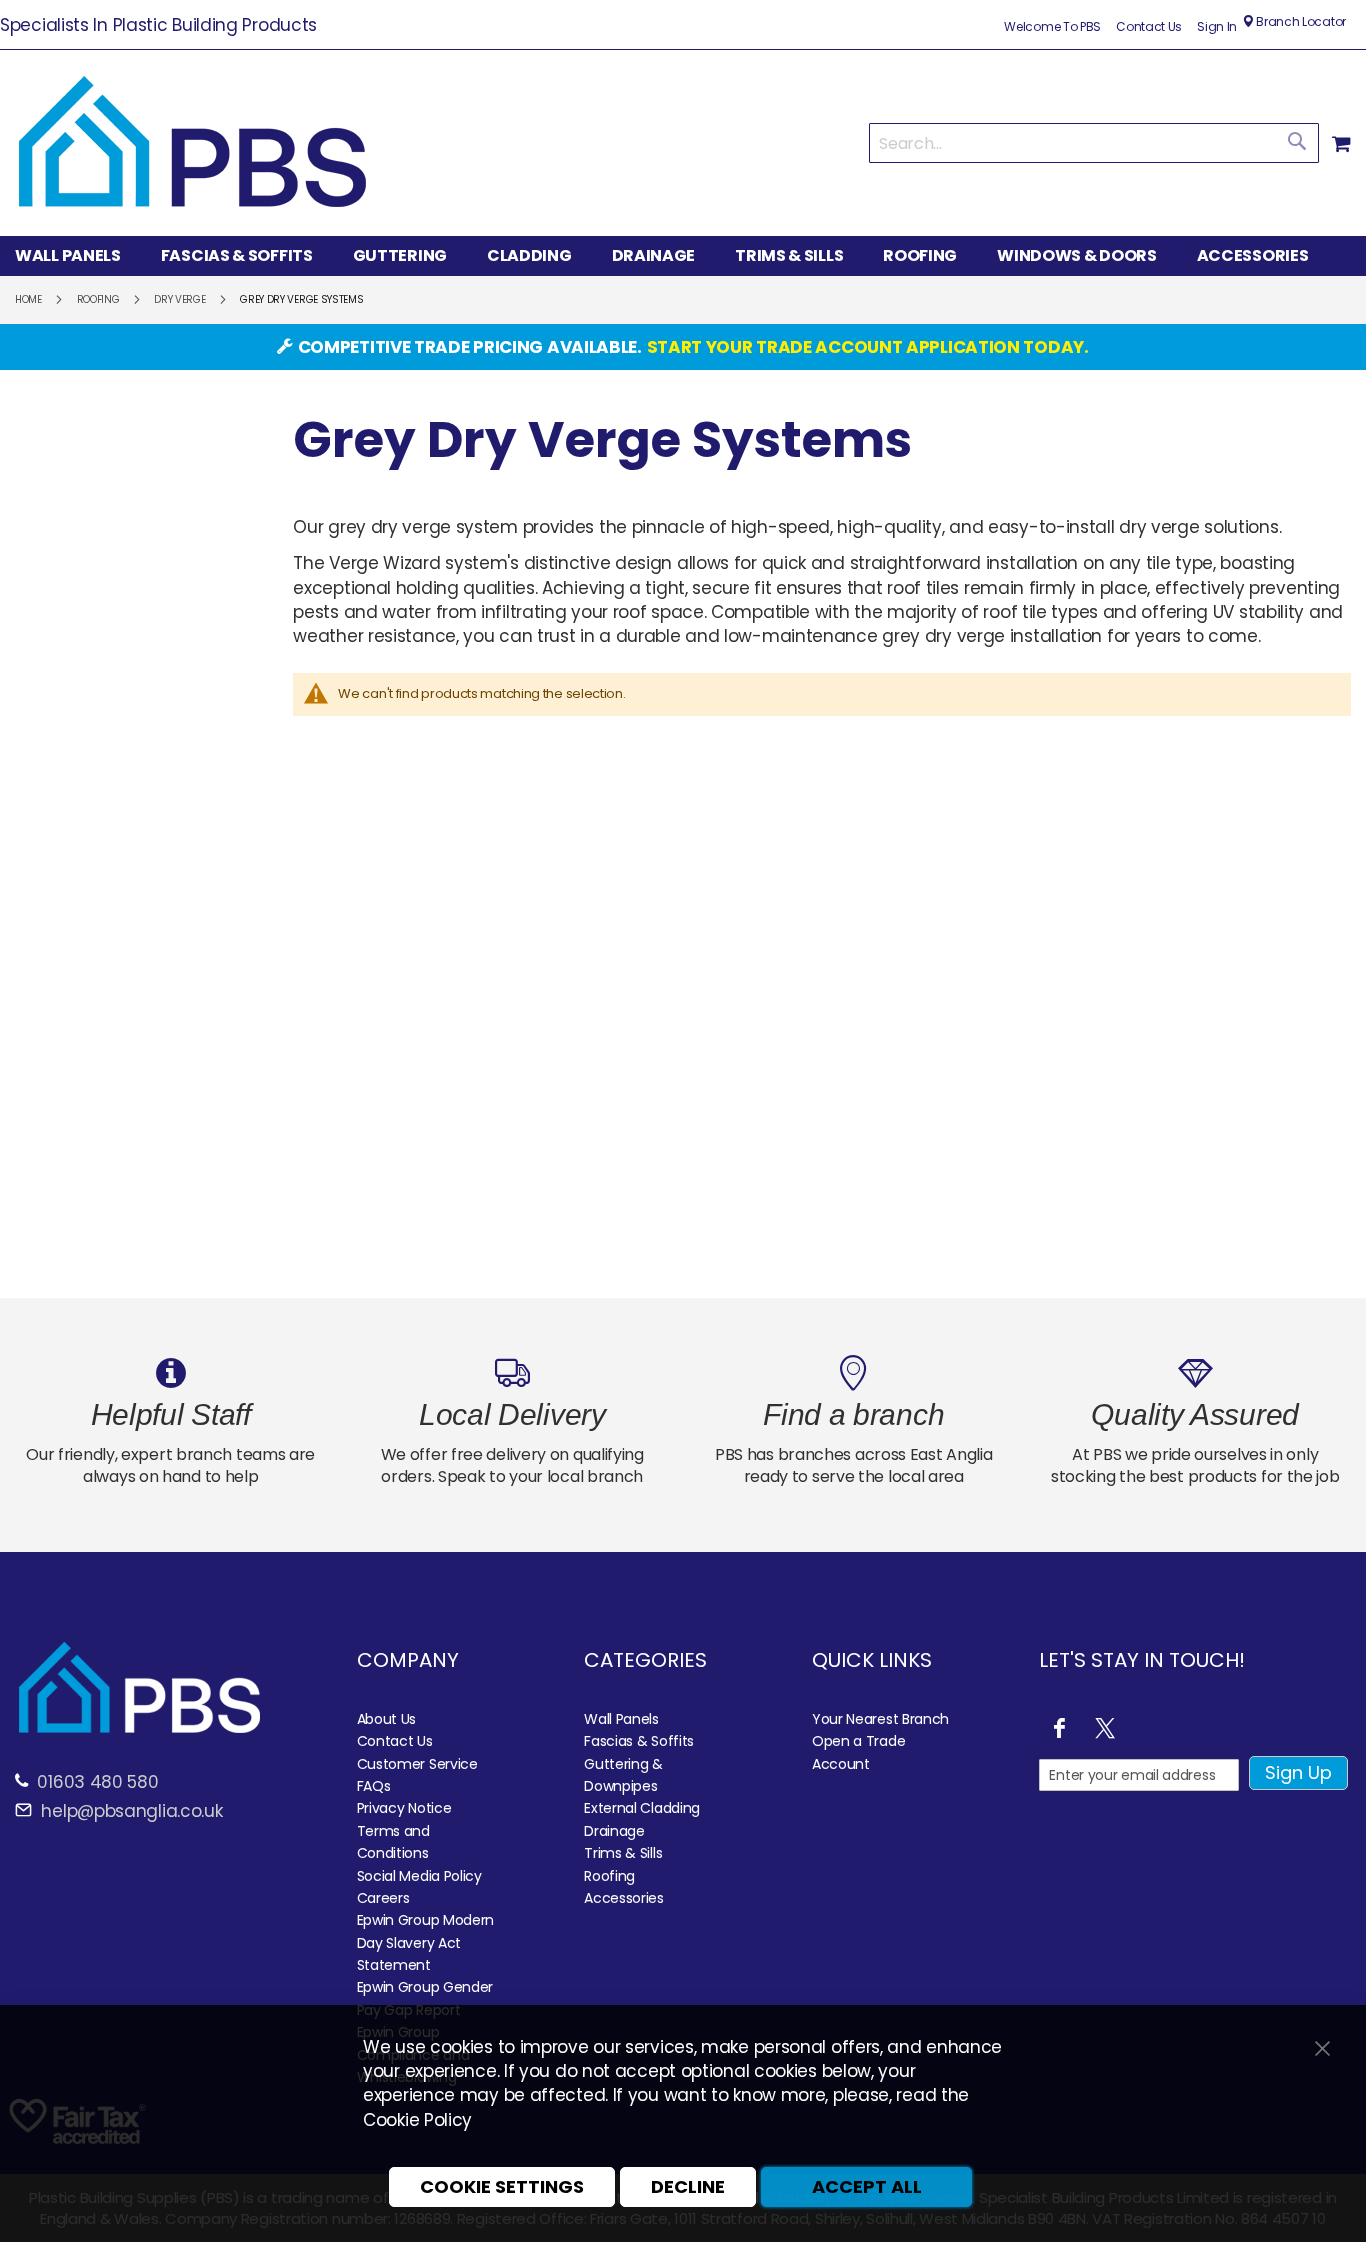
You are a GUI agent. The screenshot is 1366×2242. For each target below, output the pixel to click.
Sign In (1217, 27)
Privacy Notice (404, 1808)
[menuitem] (78, 256)
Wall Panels (621, 1719)
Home (28, 299)
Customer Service (417, 1764)
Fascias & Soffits (639, 1741)
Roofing (98, 299)
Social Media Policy (419, 1876)
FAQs (374, 1786)
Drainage (614, 1831)
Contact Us (1149, 27)
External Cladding (642, 1808)
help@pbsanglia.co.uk (130, 1811)
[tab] (683, 256)
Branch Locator (1299, 21)
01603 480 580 (97, 1782)
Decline (688, 2186)
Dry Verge (179, 299)
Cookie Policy (417, 2120)
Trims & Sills (623, 1853)
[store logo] (192, 143)
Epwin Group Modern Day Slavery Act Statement (426, 1942)
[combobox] (1094, 143)
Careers (383, 1898)
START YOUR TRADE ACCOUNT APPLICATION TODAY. (868, 347)
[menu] (683, 256)
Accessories (624, 1898)
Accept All (867, 2186)
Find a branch (853, 1414)
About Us (387, 1719)
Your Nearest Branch (880, 1719)
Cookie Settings (502, 2186)
